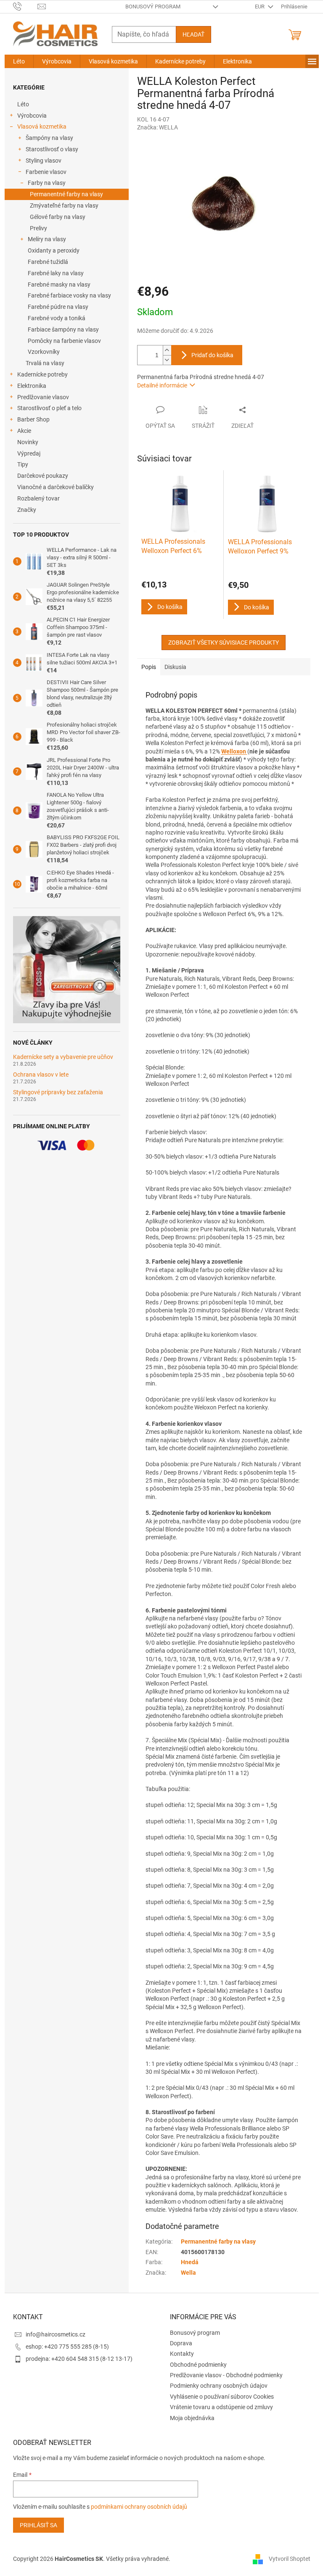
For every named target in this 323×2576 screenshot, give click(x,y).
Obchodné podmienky (198, 2365)
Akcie (24, 431)
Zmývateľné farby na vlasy (64, 205)
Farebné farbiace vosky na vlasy (69, 295)
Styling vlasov (44, 161)
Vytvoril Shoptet (290, 2559)
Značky (27, 510)
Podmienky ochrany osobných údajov (219, 2386)
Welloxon (234, 751)
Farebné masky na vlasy (59, 284)
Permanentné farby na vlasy (66, 194)
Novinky (28, 442)
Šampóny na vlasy (49, 138)
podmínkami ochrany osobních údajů (139, 2507)
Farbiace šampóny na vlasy (63, 329)
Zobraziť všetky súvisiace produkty (224, 643)
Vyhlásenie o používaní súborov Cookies (222, 2397)
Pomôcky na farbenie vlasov (64, 341)
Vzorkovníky (44, 352)
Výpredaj (29, 453)
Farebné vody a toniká (57, 318)
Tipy (23, 464)
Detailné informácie (162, 385)
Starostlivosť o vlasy (52, 149)
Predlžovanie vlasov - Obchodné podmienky (226, 2375)
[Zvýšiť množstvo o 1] (167, 350)
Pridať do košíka (212, 355)
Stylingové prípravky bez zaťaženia (58, 1092)
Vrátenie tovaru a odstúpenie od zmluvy (221, 2407)
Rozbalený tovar (38, 498)
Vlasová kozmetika (42, 126)
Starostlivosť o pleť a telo (49, 408)
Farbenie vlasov (46, 172)
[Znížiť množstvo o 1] (167, 360)
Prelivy (38, 228)
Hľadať (193, 34)
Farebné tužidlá (48, 262)
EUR (260, 7)
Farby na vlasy (47, 183)
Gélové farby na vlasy (58, 217)
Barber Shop (33, 419)
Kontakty (182, 2354)
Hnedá (190, 2262)
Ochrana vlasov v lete (41, 1075)
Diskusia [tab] (175, 667)
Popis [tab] (149, 667)
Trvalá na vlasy (45, 363)
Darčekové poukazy (43, 476)
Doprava (181, 2343)
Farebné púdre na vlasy (58, 307)
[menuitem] (19, 61)
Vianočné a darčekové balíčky (56, 487)
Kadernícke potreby (42, 374)
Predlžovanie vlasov (43, 397)
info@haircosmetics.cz (56, 2334)
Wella (188, 2273)
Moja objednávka (192, 2418)
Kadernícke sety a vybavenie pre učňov (63, 1057)
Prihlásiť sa (38, 2525)
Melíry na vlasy (47, 239)
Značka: (158, 127)
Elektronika (32, 386)
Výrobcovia (32, 116)
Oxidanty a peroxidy (54, 250)
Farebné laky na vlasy (56, 273)
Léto (23, 104)
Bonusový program (153, 7)
